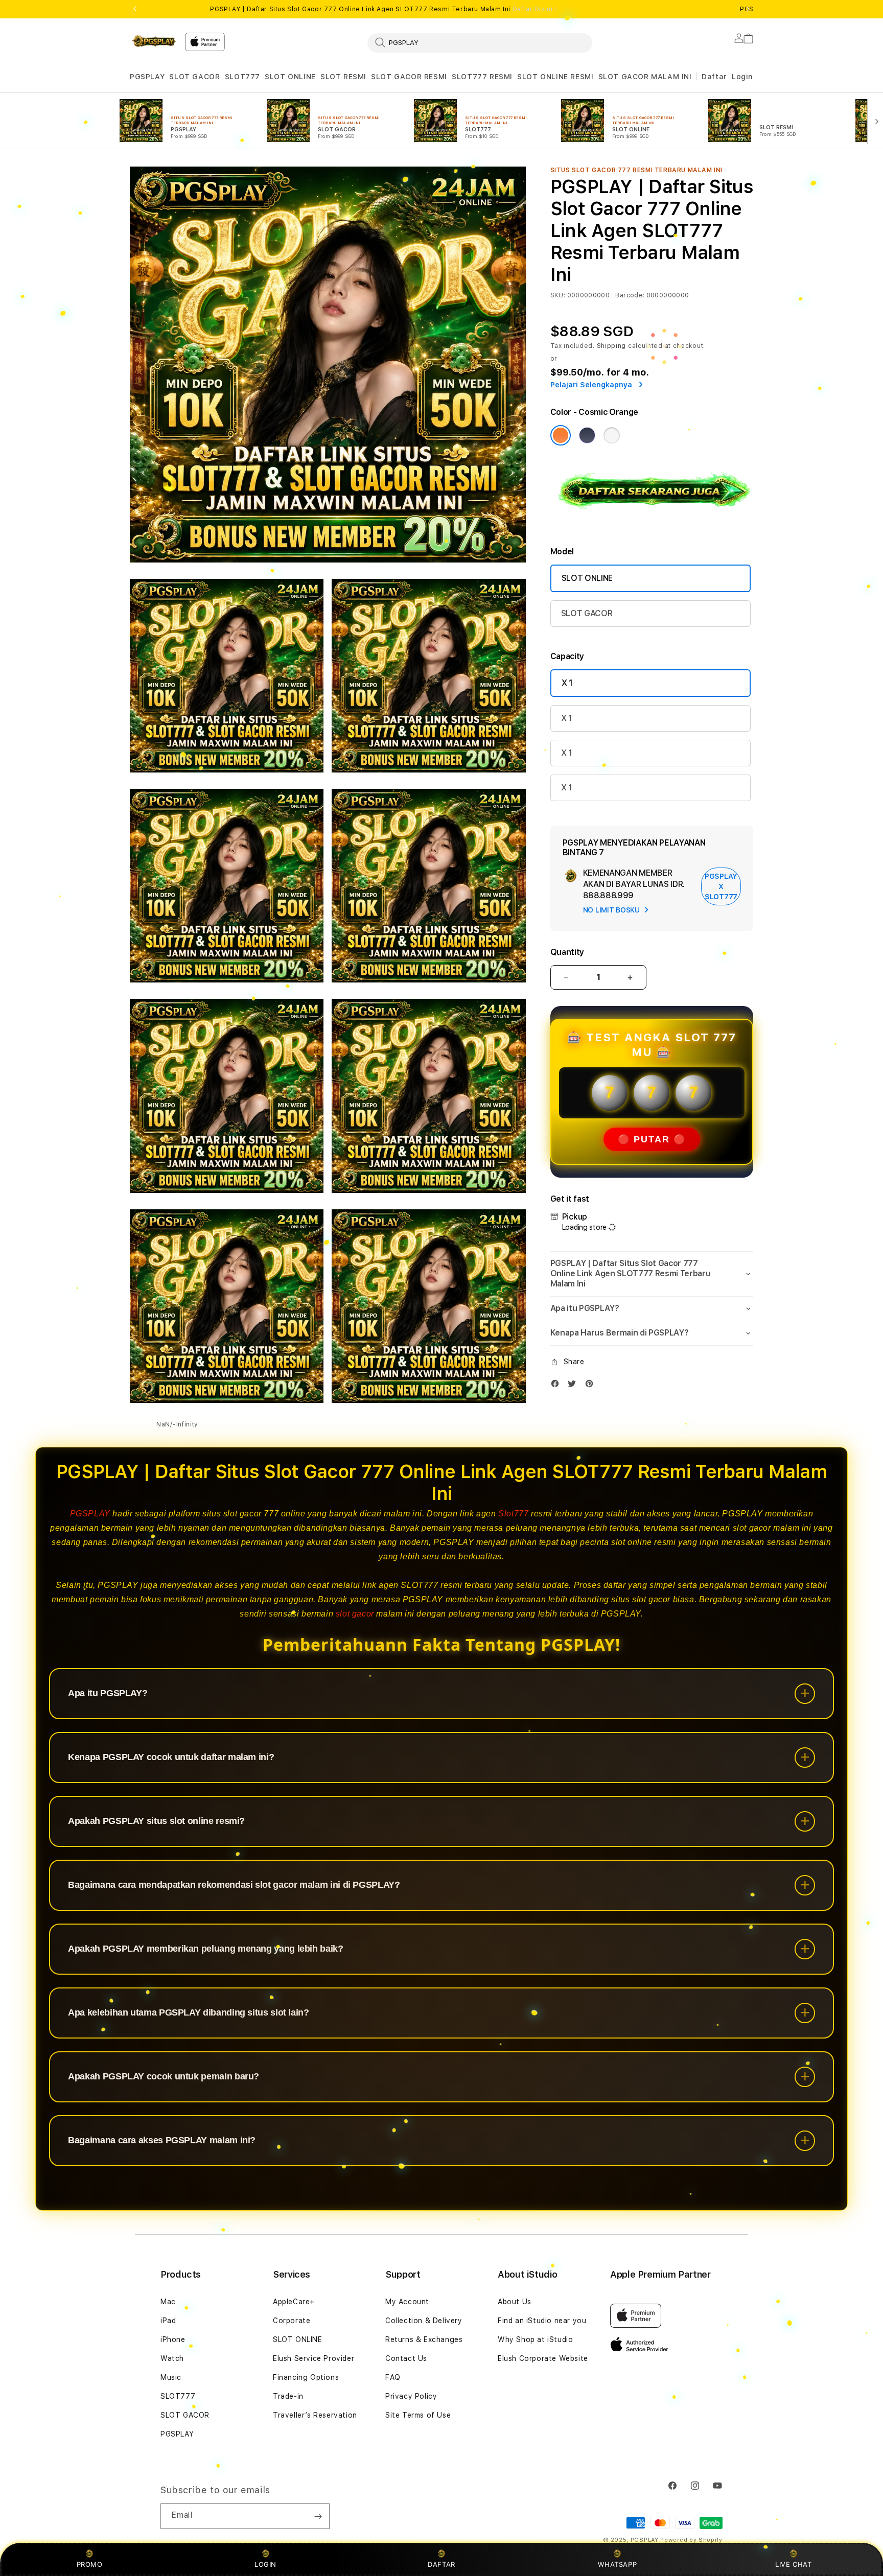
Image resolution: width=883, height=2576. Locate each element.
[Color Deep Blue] (587, 435)
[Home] (153, 41)
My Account (407, 2302)
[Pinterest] (592, 1386)
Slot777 (513, 1514)
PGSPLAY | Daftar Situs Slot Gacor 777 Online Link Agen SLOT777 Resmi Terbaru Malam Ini (383, 9)
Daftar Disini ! (535, 9)
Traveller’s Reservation (315, 2415)
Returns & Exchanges (424, 2339)
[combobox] (480, 42)
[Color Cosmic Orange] (561, 435)
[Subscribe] (318, 2516)
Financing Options (306, 2377)
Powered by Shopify (691, 2540)
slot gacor (355, 1614)
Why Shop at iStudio (535, 2339)
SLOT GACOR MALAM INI (645, 77)
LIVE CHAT (793, 2564)
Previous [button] (135, 9)
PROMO (90, 2564)
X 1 (567, 683)
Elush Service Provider (313, 2358)
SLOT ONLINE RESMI (555, 77)
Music (171, 2377)
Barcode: (630, 295)
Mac (168, 2302)
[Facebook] (557, 1386)
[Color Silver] (612, 435)
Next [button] (748, 9)
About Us (515, 2302)
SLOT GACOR (194, 77)
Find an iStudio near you (542, 2321)
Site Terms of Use (418, 2415)
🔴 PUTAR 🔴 (652, 1139)
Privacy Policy (411, 2396)
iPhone (173, 2339)
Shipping (612, 346)
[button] (147, 77)
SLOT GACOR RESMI (409, 77)
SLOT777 (242, 77)
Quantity (567, 952)
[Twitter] (574, 1386)
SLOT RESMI (343, 77)
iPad (168, 2321)
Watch (172, 2358)
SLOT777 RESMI (482, 77)
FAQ (393, 2377)
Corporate (292, 2321)
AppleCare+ (294, 2302)
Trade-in (288, 2396)
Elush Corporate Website (543, 2358)
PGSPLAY (147, 77)
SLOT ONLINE (290, 77)
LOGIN (265, 2564)
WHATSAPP (618, 2564)
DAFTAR (441, 2564)
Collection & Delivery (424, 2321)
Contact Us (406, 2358)
